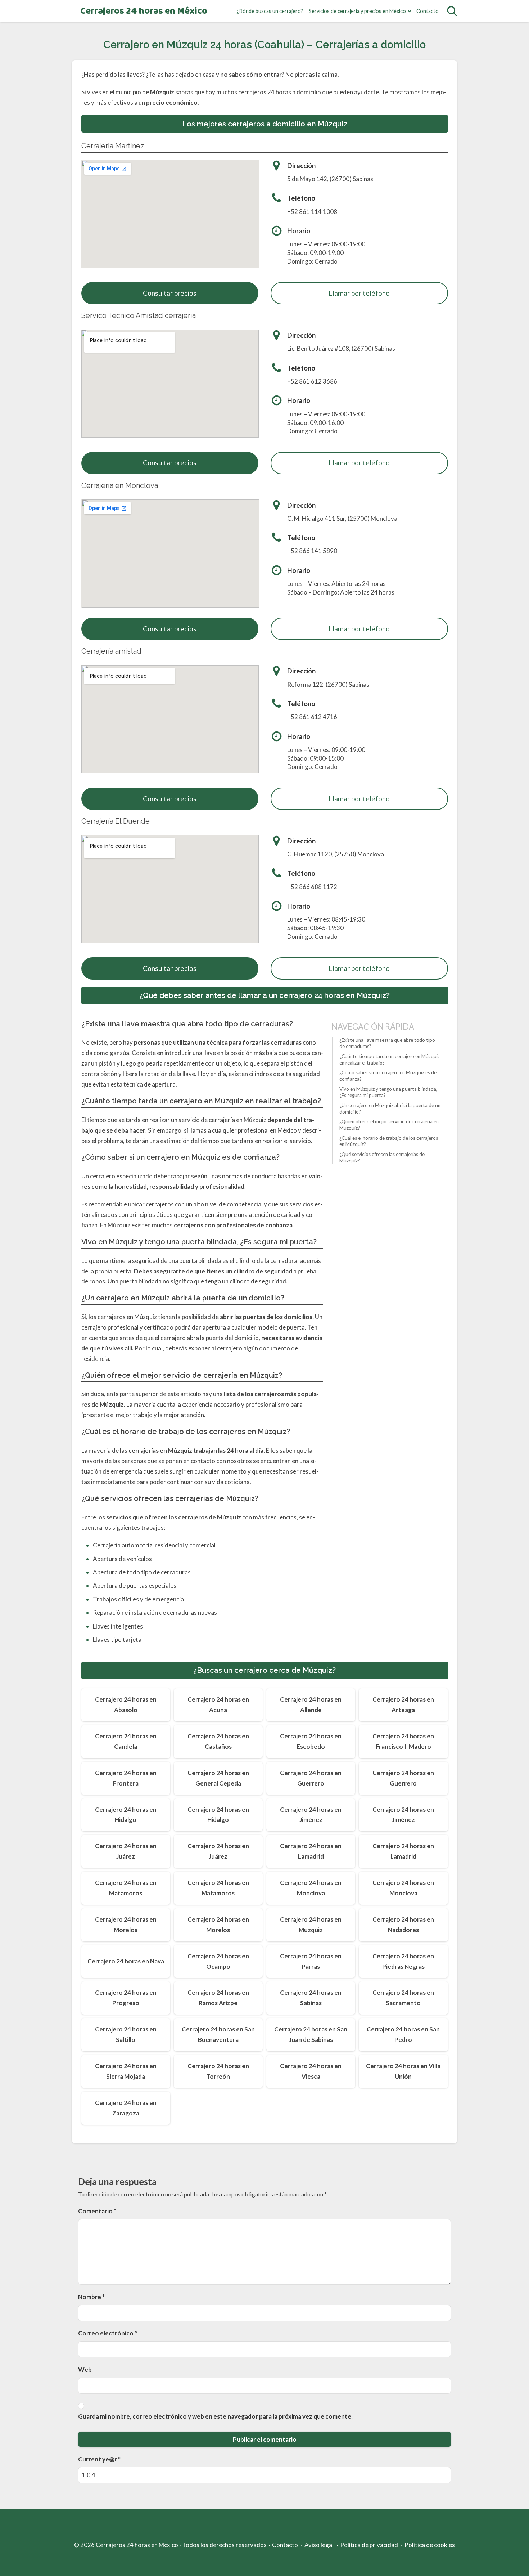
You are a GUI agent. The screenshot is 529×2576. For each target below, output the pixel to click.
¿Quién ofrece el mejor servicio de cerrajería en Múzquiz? (389, 1125)
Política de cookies (430, 2545)
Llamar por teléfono (359, 293)
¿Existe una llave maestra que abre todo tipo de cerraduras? (387, 1043)
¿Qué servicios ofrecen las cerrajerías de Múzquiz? (382, 1157)
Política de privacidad (369, 2545)
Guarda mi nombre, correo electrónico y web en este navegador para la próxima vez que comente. (215, 2416)
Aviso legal (319, 2545)
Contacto (428, 11)
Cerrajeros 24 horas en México (144, 11)
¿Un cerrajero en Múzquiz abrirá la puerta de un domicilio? (390, 1108)
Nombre (91, 2297)
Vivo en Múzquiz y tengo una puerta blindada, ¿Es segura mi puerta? (388, 1092)
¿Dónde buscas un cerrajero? (270, 11)
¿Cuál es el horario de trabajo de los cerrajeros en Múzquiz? (389, 1141)
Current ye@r (99, 2459)
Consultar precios (170, 293)
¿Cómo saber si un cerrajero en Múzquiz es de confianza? (388, 1076)
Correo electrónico (108, 2333)
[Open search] (452, 11)
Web (85, 2369)
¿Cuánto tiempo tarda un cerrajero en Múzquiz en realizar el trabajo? (390, 1059)
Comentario (97, 2211)
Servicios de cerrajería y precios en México (357, 11)
